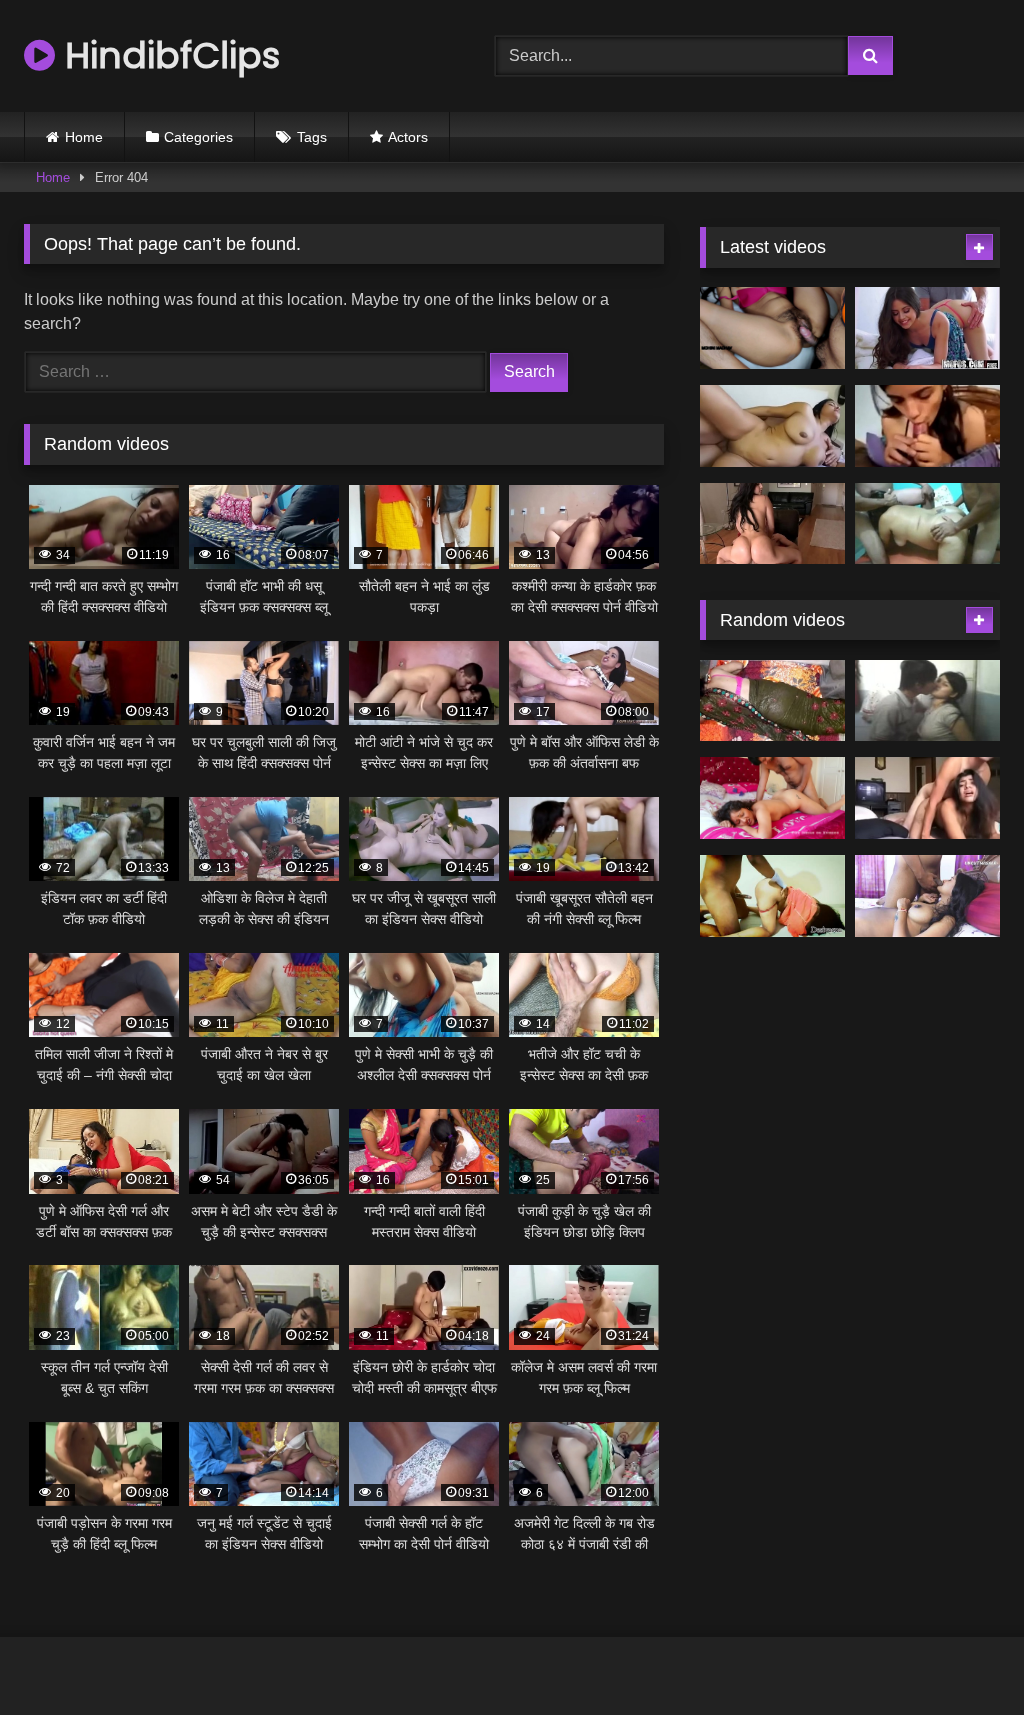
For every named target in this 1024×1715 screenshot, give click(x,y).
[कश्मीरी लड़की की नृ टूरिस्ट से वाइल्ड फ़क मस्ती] (927, 798)
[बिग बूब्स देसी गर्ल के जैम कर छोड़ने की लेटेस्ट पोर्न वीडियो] (772, 426)
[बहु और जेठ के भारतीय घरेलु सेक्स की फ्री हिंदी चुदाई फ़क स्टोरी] (772, 896)
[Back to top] (962, 1655)
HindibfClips (167, 55)
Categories (198, 137)
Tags (312, 137)
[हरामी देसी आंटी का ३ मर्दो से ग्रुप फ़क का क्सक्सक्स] (927, 524)
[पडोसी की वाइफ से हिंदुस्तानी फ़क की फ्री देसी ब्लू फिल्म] (927, 896)
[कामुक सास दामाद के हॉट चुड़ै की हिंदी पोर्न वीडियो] (772, 328)
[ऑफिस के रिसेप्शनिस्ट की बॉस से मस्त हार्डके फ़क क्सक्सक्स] (927, 328)
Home (84, 137)
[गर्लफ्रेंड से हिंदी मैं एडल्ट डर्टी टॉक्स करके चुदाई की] (927, 426)
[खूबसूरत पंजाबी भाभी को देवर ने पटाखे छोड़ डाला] (772, 798)
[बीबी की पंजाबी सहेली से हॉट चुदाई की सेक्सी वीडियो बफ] (772, 701)
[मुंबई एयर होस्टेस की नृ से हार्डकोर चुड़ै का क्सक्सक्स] (772, 524)
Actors (408, 137)
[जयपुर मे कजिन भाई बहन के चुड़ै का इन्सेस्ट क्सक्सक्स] (927, 701)
